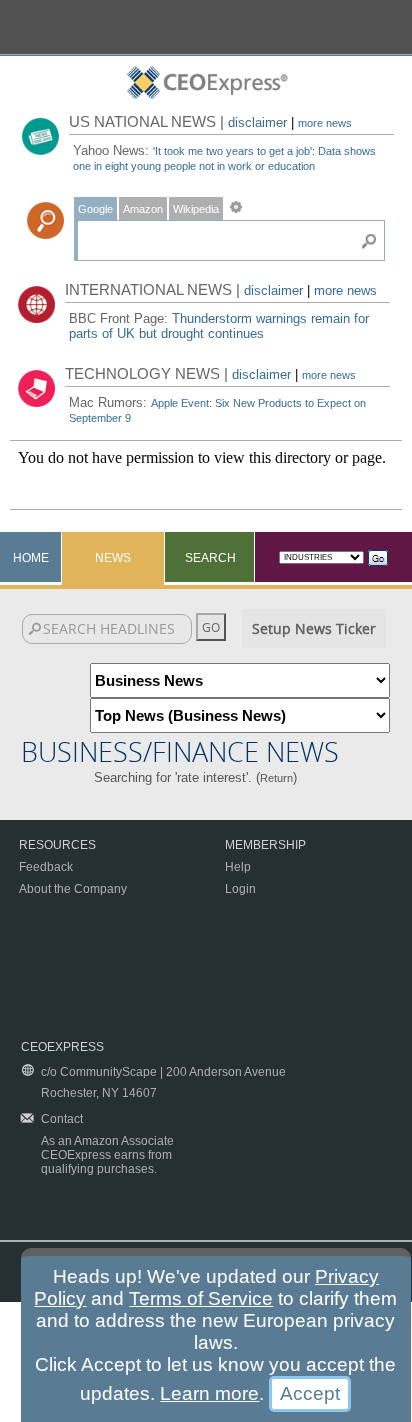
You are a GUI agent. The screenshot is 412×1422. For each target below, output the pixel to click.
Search (210, 558)
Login (240, 889)
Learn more (209, 1393)
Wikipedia (196, 209)
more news (325, 123)
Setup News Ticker (314, 628)
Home (31, 558)
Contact (62, 1119)
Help (238, 867)
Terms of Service (201, 1298)
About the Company (73, 889)
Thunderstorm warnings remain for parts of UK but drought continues (219, 326)
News (113, 558)
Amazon (143, 209)
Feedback (46, 867)
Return (276, 778)
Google (95, 209)
